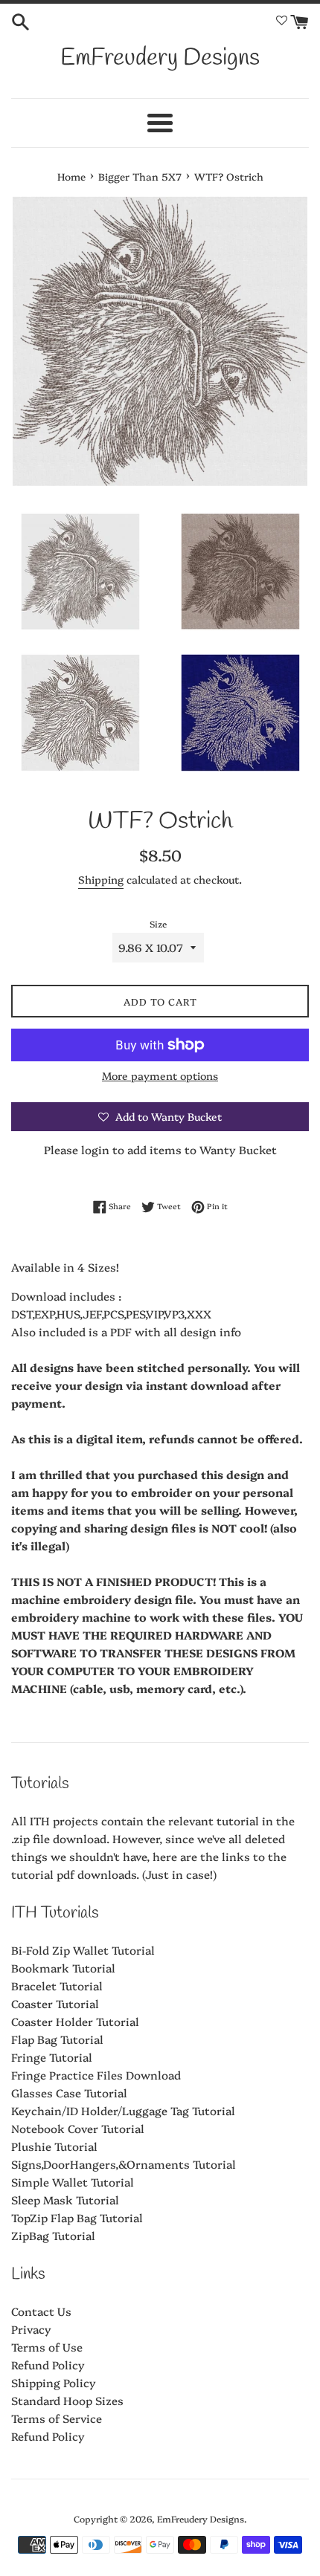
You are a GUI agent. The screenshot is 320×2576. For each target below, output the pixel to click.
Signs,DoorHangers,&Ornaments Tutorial (124, 2164)
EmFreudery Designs (160, 58)
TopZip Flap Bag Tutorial (77, 2217)
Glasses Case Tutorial (69, 2093)
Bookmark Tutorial (63, 1968)
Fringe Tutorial (52, 2057)
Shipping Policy (54, 2382)
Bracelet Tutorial (57, 1986)
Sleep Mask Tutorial (65, 2200)
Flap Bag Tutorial (57, 2039)
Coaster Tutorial (55, 2003)
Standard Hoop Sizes (67, 2400)
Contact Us (41, 2311)
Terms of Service (57, 2418)
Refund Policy (48, 2365)
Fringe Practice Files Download (96, 2075)
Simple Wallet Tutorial (73, 2182)
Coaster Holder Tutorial (75, 2021)
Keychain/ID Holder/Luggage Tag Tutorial (123, 2110)
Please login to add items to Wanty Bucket (160, 1149)
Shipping (101, 879)
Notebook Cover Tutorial (78, 2128)
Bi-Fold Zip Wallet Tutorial (83, 1950)
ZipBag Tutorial (53, 2235)
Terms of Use (47, 2347)
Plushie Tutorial (54, 2146)
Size (158, 923)
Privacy (31, 2329)
